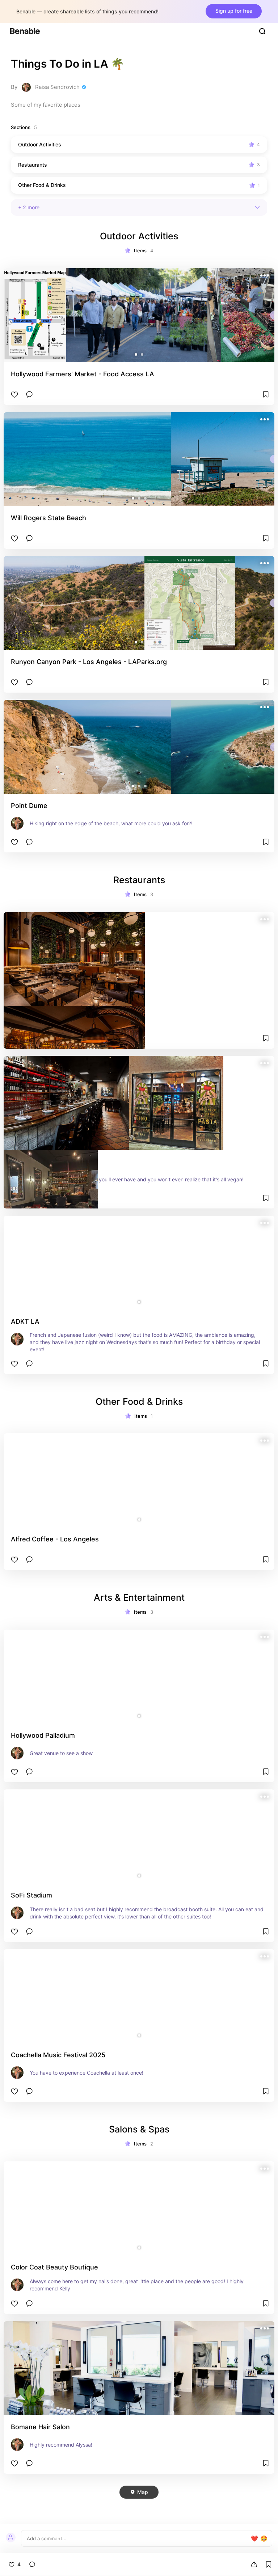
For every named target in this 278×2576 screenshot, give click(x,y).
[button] (136, 354)
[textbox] (138, 2538)
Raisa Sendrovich (57, 87)
